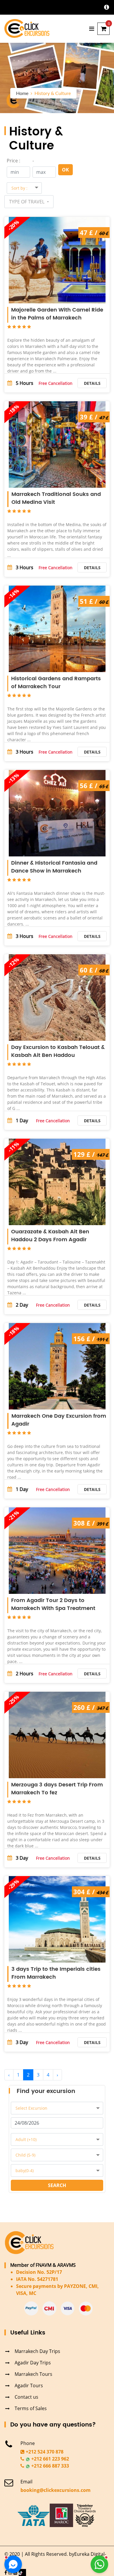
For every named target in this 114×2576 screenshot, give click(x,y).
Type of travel (27, 202)
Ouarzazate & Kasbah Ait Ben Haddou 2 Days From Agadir (50, 1236)
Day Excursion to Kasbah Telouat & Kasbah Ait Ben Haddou (58, 1051)
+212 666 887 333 (50, 2466)
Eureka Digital (89, 2554)
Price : (13, 161)
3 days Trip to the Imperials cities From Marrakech (56, 1973)
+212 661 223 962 (50, 2459)
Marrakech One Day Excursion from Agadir (59, 1420)
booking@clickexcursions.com (56, 2490)
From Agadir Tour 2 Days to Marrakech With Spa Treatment (53, 1604)
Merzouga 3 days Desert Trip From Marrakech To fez (57, 1789)
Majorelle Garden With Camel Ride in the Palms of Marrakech (57, 314)
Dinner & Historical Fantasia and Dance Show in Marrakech (54, 867)
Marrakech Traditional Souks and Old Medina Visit (56, 498)
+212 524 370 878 (44, 2452)
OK (65, 170)
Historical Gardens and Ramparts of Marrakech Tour (56, 683)
